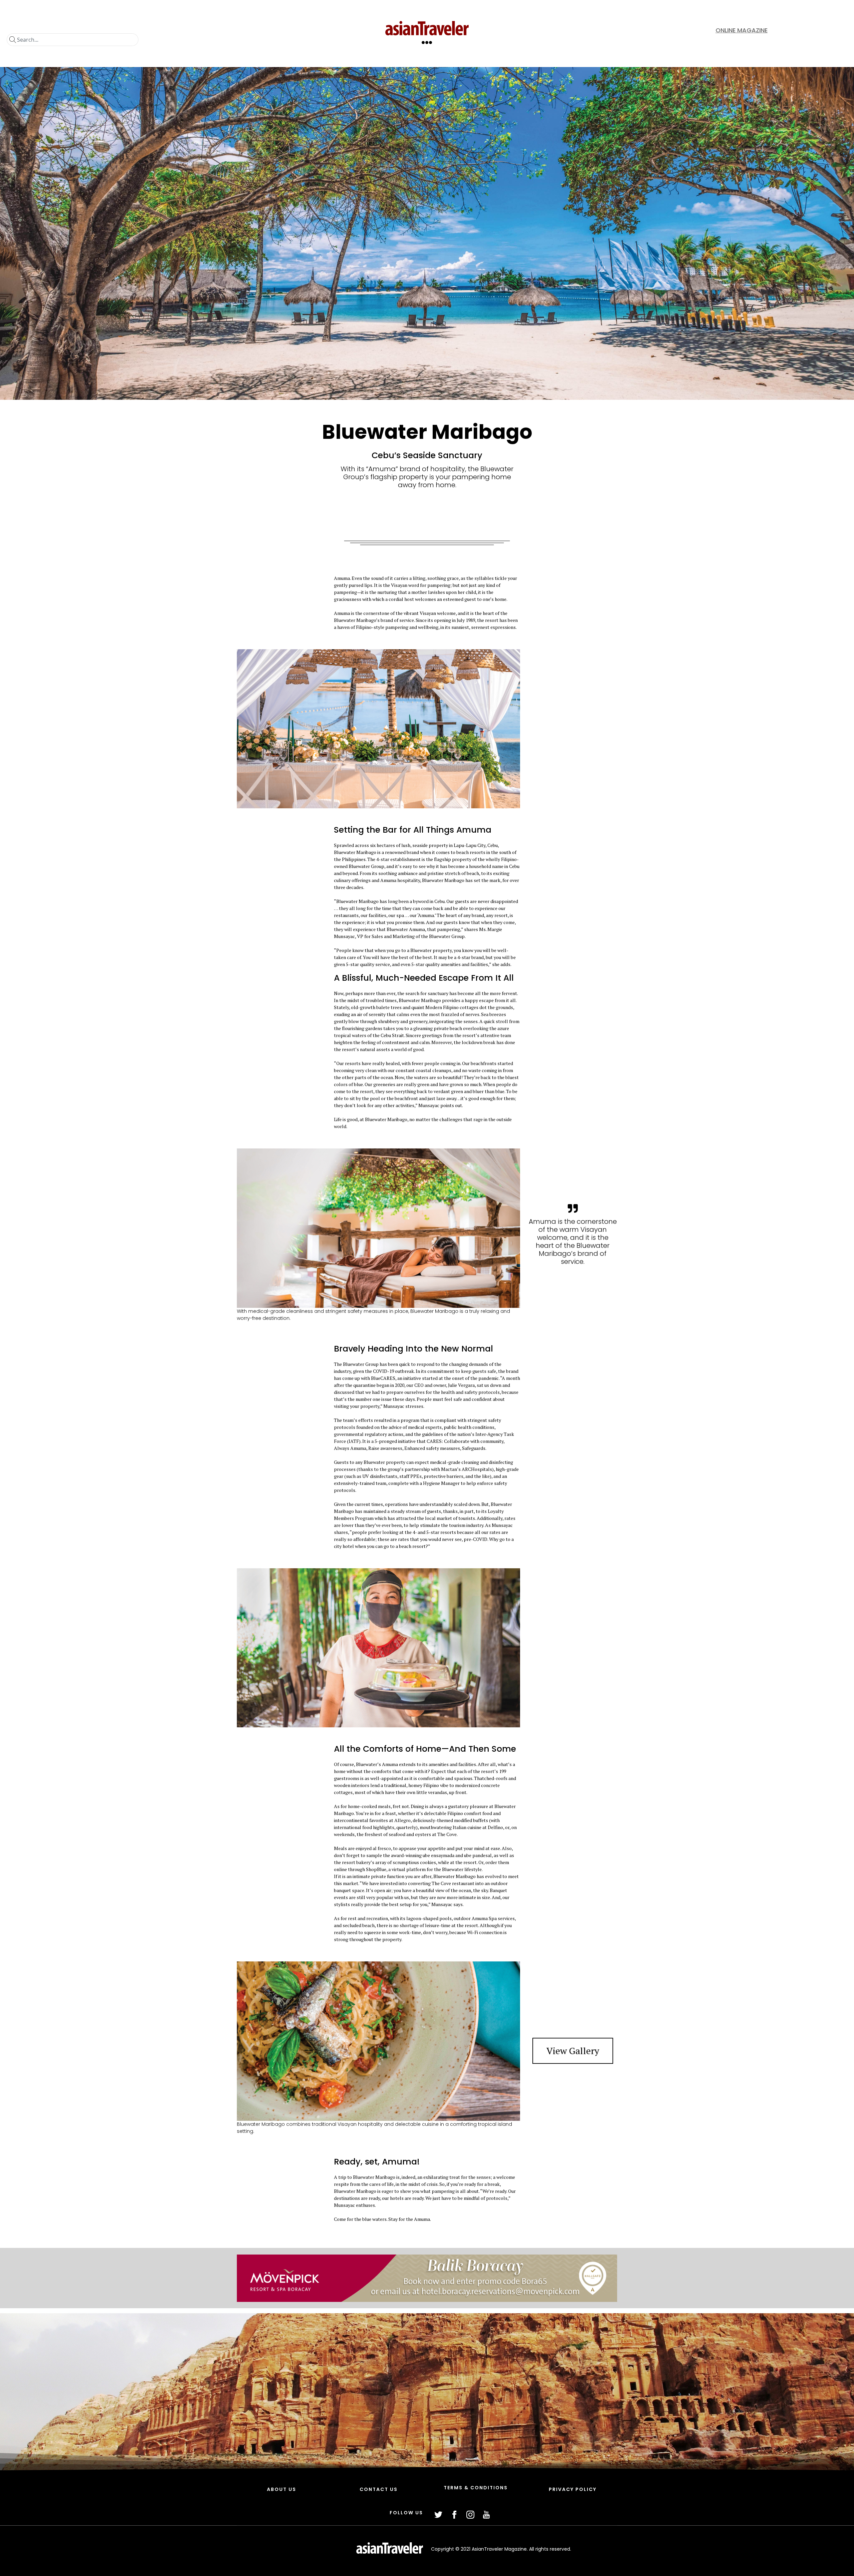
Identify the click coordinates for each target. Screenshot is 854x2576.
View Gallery (573, 2051)
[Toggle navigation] (427, 42)
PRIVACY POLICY (573, 2489)
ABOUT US (282, 2489)
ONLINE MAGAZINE (742, 30)
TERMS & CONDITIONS (476, 2488)
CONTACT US (379, 2489)
